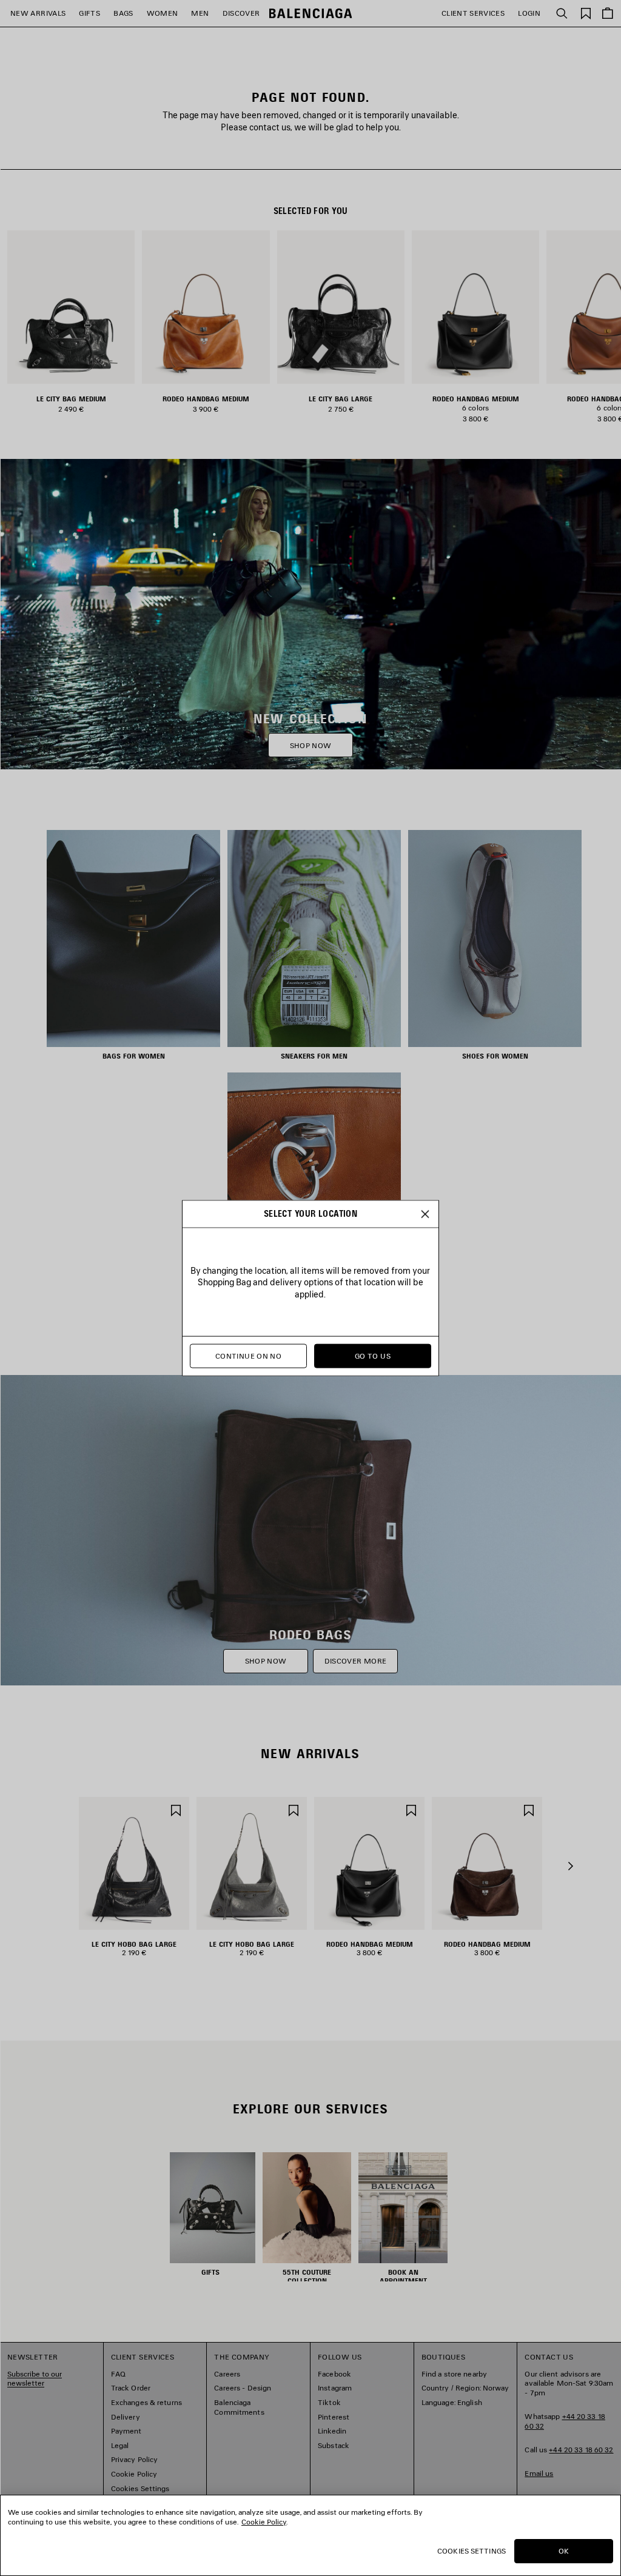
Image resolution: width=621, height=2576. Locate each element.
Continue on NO (248, 1356)
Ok (564, 2551)
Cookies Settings (472, 2551)
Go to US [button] (373, 1356)
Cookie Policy (264, 2522)
